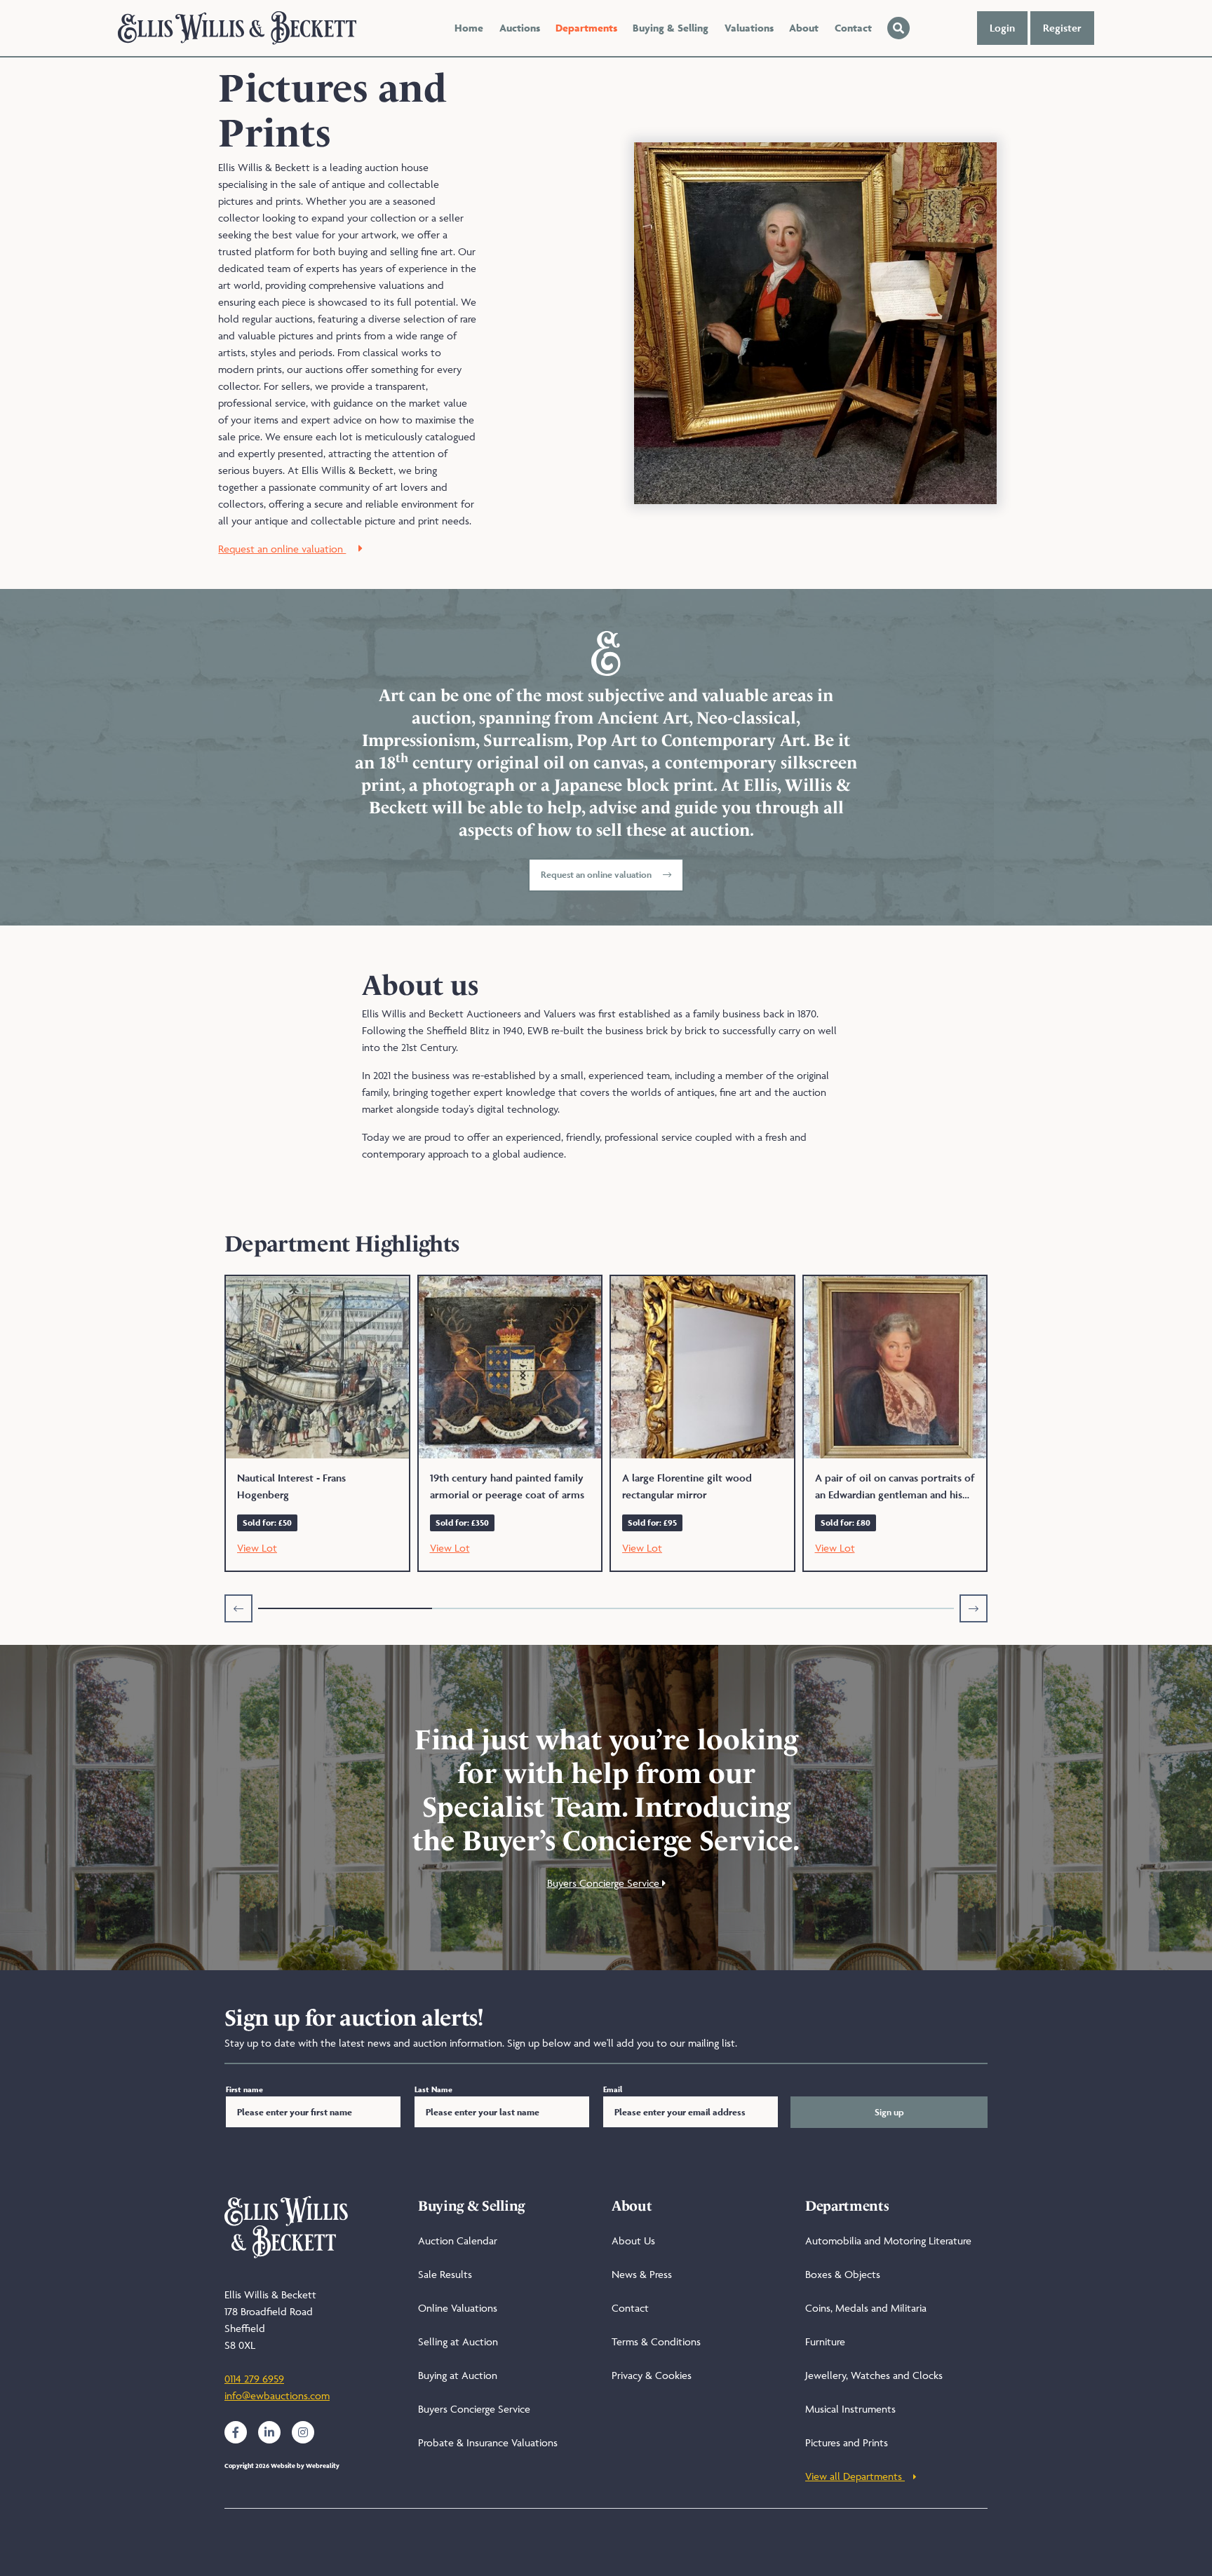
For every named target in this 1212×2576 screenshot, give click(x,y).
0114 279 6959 (254, 2379)
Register (1062, 28)
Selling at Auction (458, 2341)
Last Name (433, 2089)
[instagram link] (303, 2432)
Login (1002, 28)
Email (613, 2089)
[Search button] (898, 28)
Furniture (825, 2341)
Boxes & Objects (843, 2274)
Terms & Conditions (656, 2341)
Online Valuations (458, 2308)
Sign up (889, 2112)
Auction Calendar (458, 2241)
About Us (633, 2241)
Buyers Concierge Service (605, 1883)
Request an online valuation (282, 549)
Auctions (520, 28)
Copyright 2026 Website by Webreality (282, 2466)
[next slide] (974, 1608)
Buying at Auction (458, 2375)
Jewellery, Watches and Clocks (874, 2375)
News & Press (642, 2274)
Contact (853, 28)
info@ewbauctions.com (277, 2395)
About (804, 28)
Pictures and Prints (847, 2442)
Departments (586, 28)
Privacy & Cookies (652, 2375)
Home (469, 28)
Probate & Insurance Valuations (488, 2442)
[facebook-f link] (236, 2432)
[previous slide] (238, 1608)
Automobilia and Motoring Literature (888, 2241)
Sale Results (445, 2274)
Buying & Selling (671, 28)
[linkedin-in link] (269, 2432)
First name (244, 2089)
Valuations (749, 28)
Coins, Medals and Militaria (866, 2308)
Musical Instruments (850, 2409)
